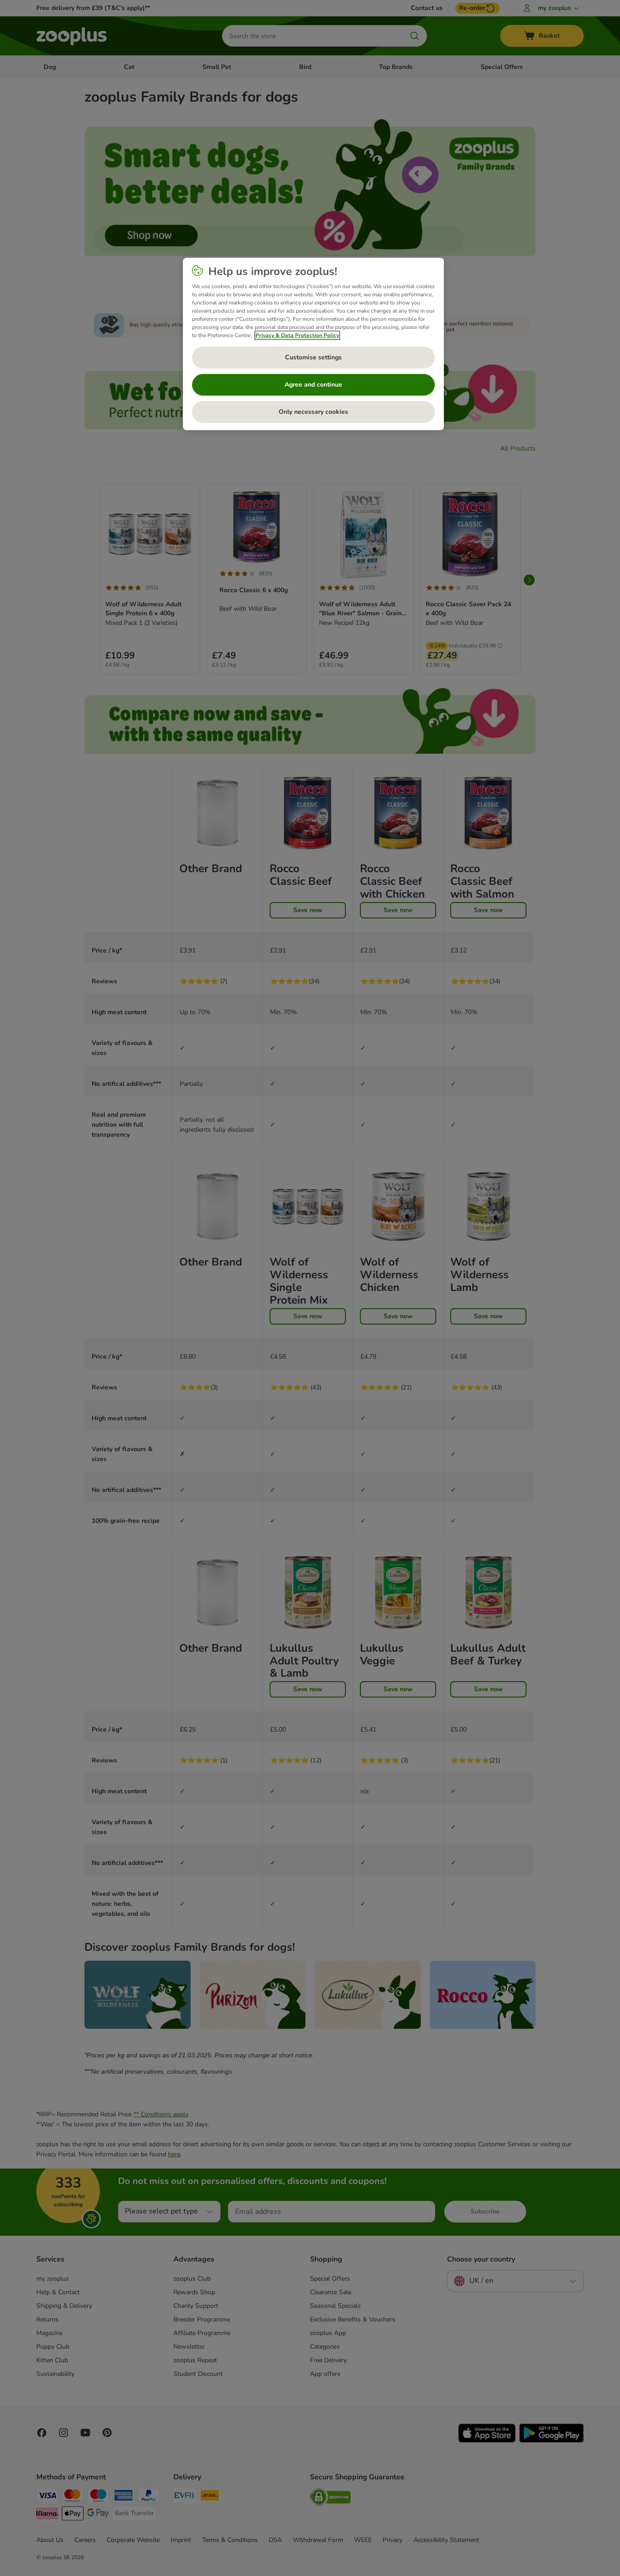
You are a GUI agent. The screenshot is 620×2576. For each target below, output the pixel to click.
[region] (313, 344)
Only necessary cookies (313, 412)
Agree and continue (313, 385)
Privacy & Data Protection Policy (297, 335)
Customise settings (313, 357)
